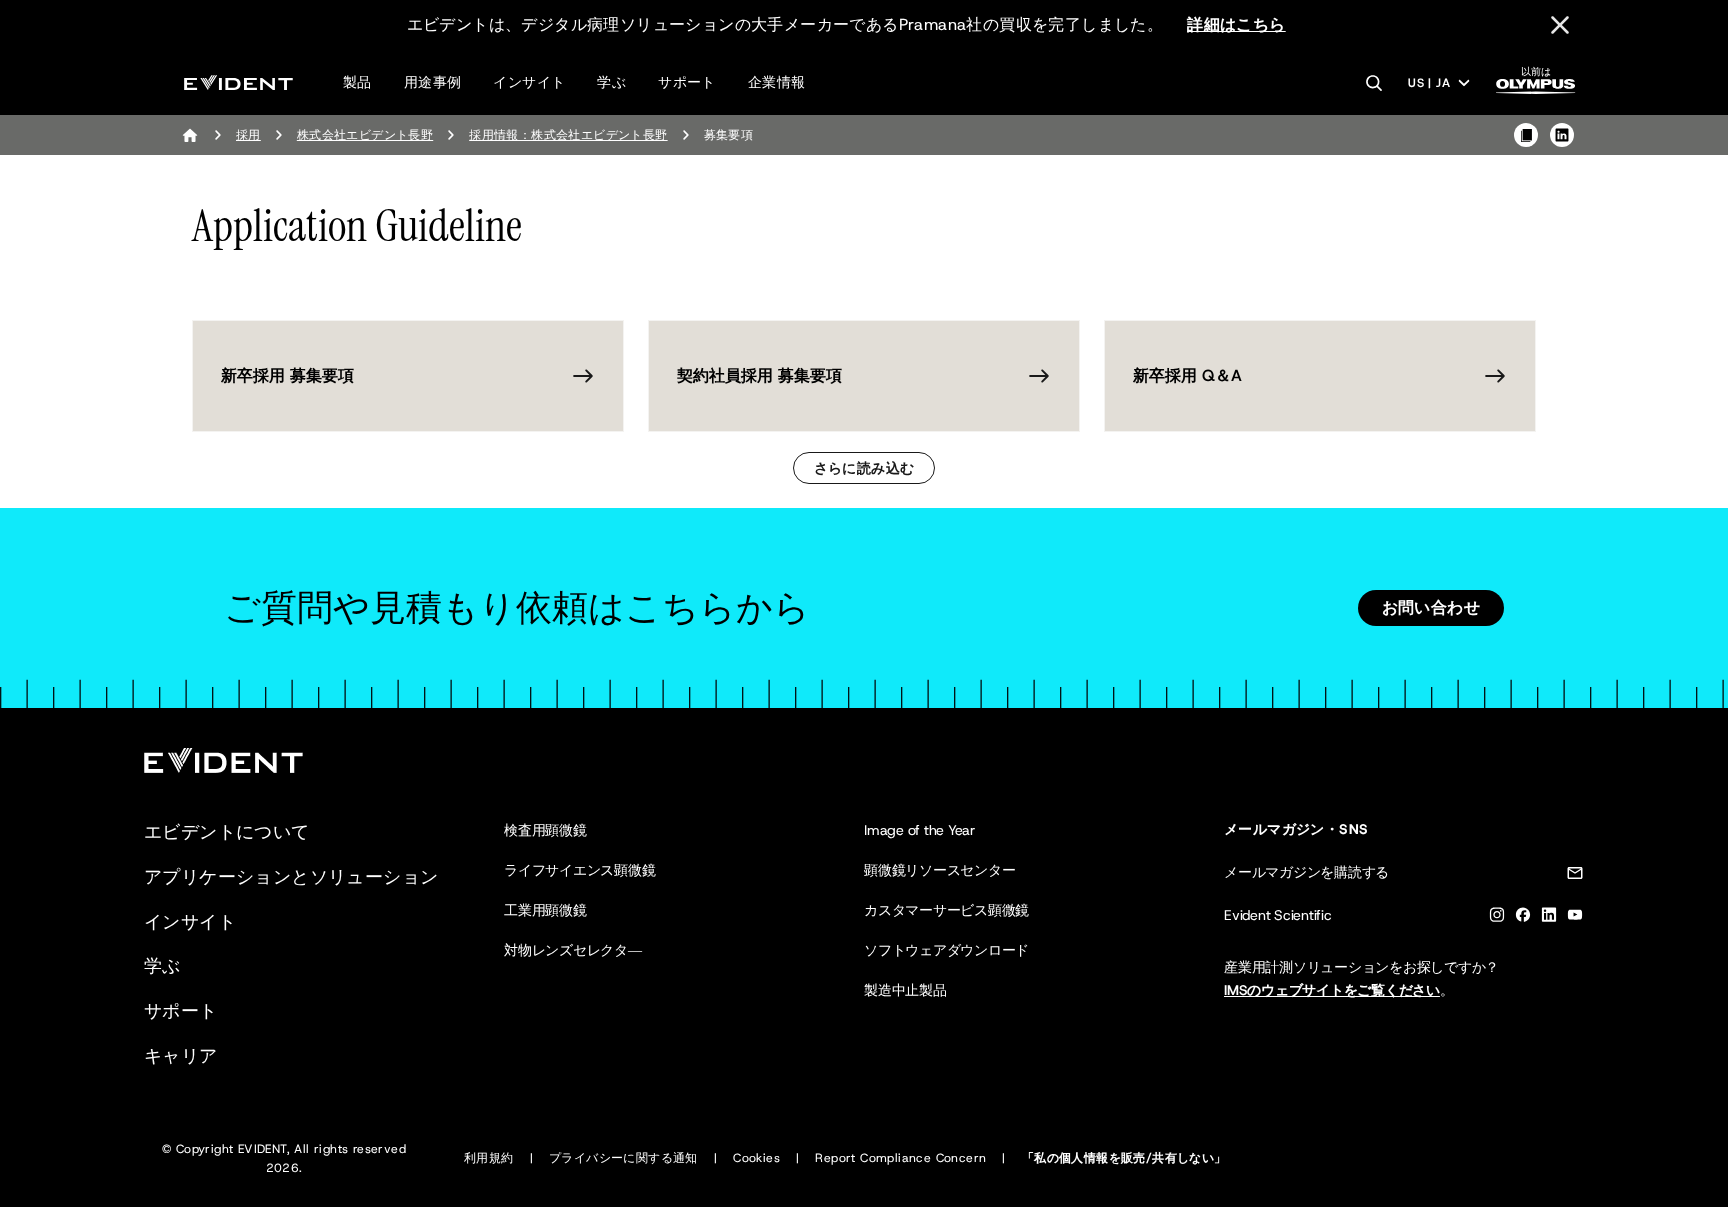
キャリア (181, 1056)
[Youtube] (1575, 918)
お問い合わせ (1431, 607)
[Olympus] (1536, 86)
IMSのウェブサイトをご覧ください (1332, 990)
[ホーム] (190, 135)
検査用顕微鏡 (545, 830)
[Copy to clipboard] (1526, 135)
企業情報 (777, 82)
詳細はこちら (1236, 24)
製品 (357, 82)
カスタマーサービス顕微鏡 (946, 910)
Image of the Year (919, 830)
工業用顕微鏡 (545, 910)
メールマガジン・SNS (1296, 829)
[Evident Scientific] (238, 82)
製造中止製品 (905, 990)
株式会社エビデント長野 (365, 135)
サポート (687, 82)
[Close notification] (1560, 25)
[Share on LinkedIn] (1562, 135)
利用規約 (489, 1158)
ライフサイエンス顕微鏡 (579, 870)
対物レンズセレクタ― (573, 950)
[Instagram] (1497, 918)
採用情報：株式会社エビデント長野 (568, 135)
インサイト (529, 82)
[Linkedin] (1549, 918)
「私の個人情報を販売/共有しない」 (1124, 1158)
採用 (248, 135)
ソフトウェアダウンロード (946, 950)
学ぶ (611, 82)
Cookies (756, 1158)
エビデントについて (227, 832)
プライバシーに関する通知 (623, 1158)
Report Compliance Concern (900, 1158)
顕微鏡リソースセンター (939, 870)
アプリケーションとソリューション (291, 877)
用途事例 (433, 82)
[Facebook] (1523, 918)
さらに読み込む (864, 468)
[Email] (1575, 876)
